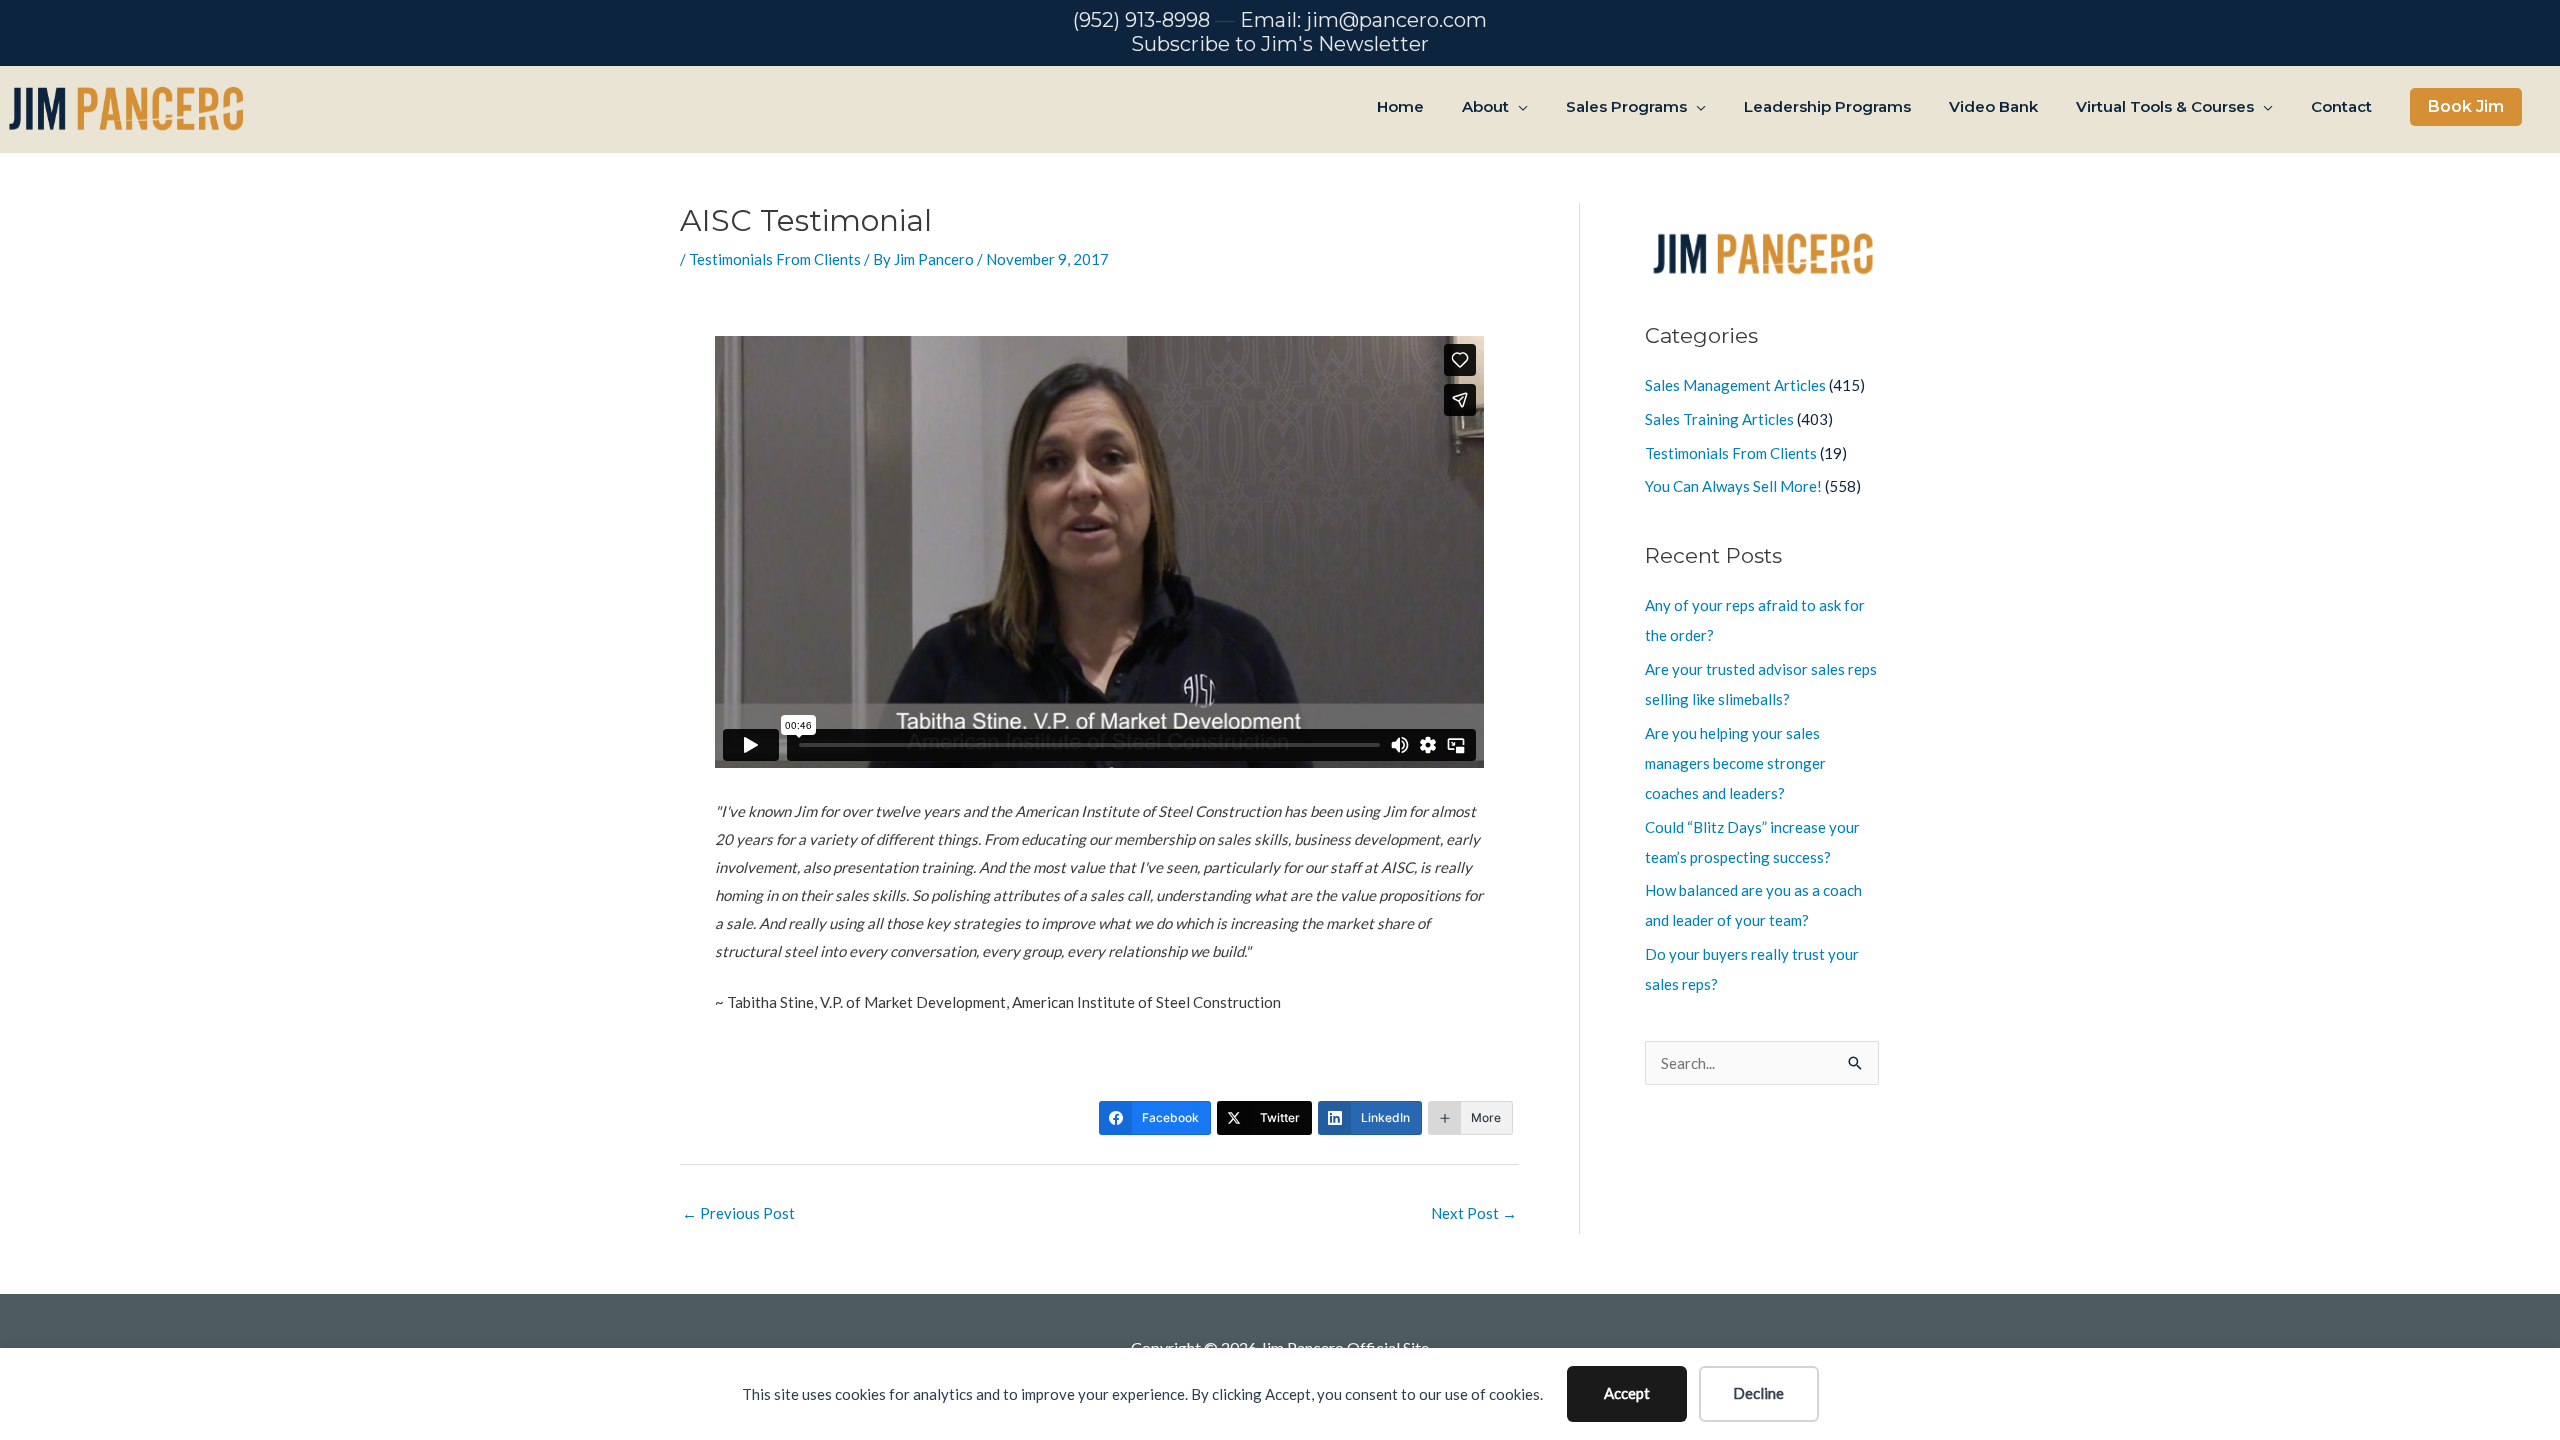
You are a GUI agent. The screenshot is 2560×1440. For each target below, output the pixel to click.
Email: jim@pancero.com (1363, 20)
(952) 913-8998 (1141, 20)
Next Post (1474, 1213)
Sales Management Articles (1735, 385)
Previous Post (738, 1213)
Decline (1758, 1393)
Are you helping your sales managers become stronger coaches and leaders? (1735, 763)
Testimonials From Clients (775, 259)
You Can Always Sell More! (1733, 486)
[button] (2466, 107)
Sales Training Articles (1719, 419)
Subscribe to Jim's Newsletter (1280, 44)
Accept (1627, 1393)
